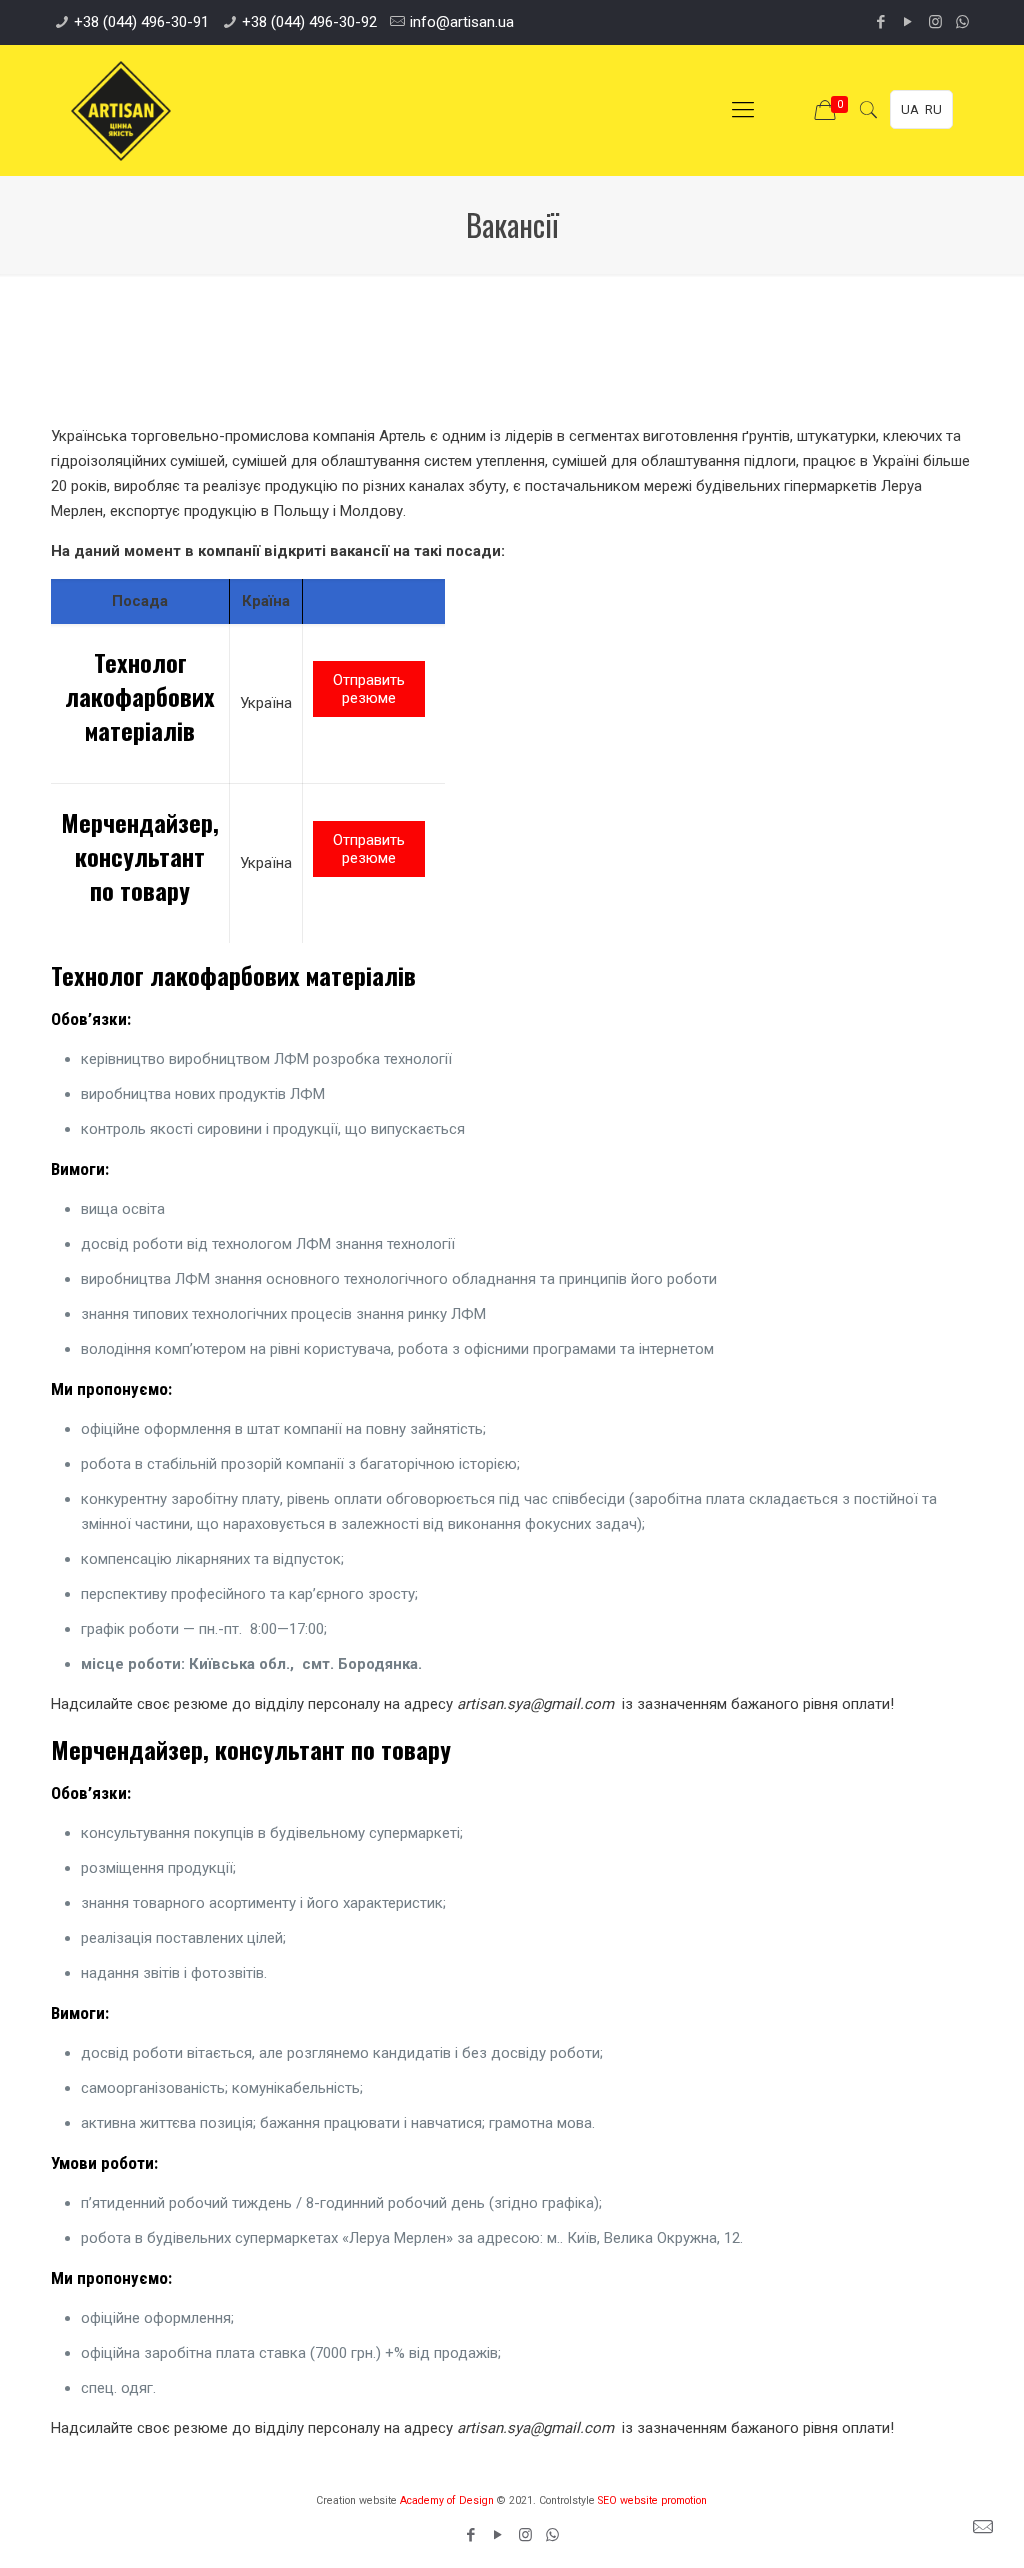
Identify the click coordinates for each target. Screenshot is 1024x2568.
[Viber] (962, 22)
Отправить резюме (369, 689)
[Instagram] (935, 22)
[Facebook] (881, 22)
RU (933, 109)
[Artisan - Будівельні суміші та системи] (121, 110)
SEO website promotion (652, 2500)
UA (910, 109)
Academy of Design (447, 2500)
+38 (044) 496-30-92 (309, 22)
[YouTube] (908, 22)
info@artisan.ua (462, 22)
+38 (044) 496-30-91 (141, 22)
